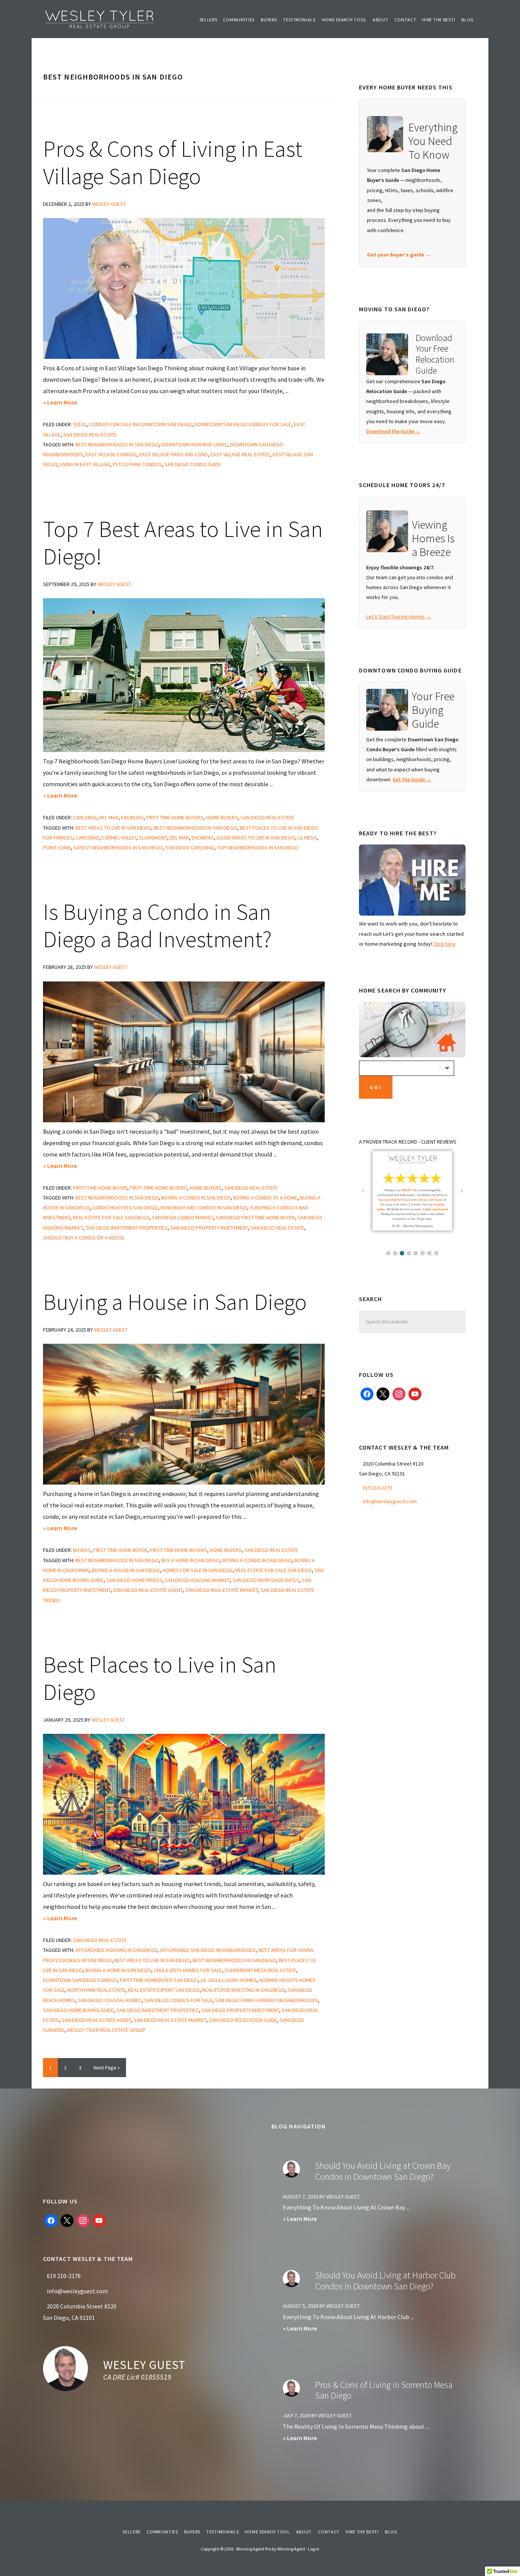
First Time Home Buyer (100, 1188)
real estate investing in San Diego (244, 1990)
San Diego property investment (209, 1228)
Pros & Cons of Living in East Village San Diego (173, 162)
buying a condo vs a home (265, 1198)
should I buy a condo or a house (84, 1238)
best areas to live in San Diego (113, 828)
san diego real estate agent (148, 1590)
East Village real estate (240, 454)
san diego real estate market (221, 1590)
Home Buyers (222, 817)
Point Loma (57, 848)
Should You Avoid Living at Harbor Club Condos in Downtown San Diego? (385, 2281)
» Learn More (69, 403)
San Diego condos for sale (178, 2000)
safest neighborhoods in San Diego (118, 848)
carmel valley (119, 838)
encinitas (132, 817)
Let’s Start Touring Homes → (399, 617)
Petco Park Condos (137, 464)
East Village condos (111, 454)
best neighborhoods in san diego (117, 444)
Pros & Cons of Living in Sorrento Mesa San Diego (384, 2390)
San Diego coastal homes (110, 2000)
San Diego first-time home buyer (255, 1217)
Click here (444, 944)
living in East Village (85, 464)
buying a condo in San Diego (196, 1198)
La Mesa (307, 838)
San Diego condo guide (193, 464)
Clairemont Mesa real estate (260, 1970)
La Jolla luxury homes (229, 1980)
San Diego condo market (183, 1217)
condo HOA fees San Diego (125, 1208)
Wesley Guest (144, 2365)
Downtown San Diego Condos (80, 1980)
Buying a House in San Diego (175, 1302)
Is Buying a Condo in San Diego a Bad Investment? (157, 925)
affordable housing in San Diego (116, 1950)
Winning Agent (291, 2549)
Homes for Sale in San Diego (198, 1570)
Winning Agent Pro (254, 2549)
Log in (314, 2549)
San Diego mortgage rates (266, 1580)
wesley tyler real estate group (106, 2030)
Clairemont (153, 838)
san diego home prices (134, 1580)
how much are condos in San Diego (204, 1208)
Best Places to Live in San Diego (160, 1678)
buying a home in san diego (118, 1970)
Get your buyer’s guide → (399, 255)
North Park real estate (96, 1990)
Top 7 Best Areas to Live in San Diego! (183, 542)
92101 (80, 424)
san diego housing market (197, 1580)
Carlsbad (85, 817)
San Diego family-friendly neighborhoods (266, 2000)
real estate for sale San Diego (111, 1217)
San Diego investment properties (126, 1228)
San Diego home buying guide (78, 2010)
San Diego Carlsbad (190, 848)
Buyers (82, 1550)
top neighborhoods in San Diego (258, 848)
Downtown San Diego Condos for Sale (243, 424)
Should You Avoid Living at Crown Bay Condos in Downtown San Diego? (383, 2171)
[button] (388, 1253)
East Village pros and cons (174, 454)
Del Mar (109, 817)
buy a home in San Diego (191, 1560)
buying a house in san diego (126, 1570)
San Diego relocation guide (243, 2020)
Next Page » (107, 2070)
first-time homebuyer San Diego (159, 1980)
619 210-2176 (377, 1488)
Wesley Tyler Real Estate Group (100, 19)
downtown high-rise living (194, 444)
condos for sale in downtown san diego (140, 424)
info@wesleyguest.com (390, 1501)
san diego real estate (90, 435)
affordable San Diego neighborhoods (208, 1950)
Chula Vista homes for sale (188, 1970)
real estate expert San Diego (164, 1990)
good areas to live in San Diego (256, 838)
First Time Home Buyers (175, 817)
